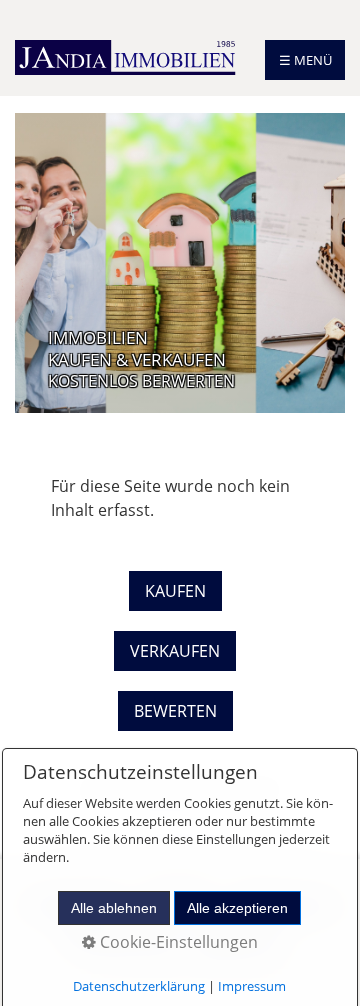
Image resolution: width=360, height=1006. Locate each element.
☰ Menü (305, 60)
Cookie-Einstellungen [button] (177, 942)
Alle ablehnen (114, 908)
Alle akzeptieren (237, 908)
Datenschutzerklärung (139, 986)
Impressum (252, 986)
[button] (175, 591)
